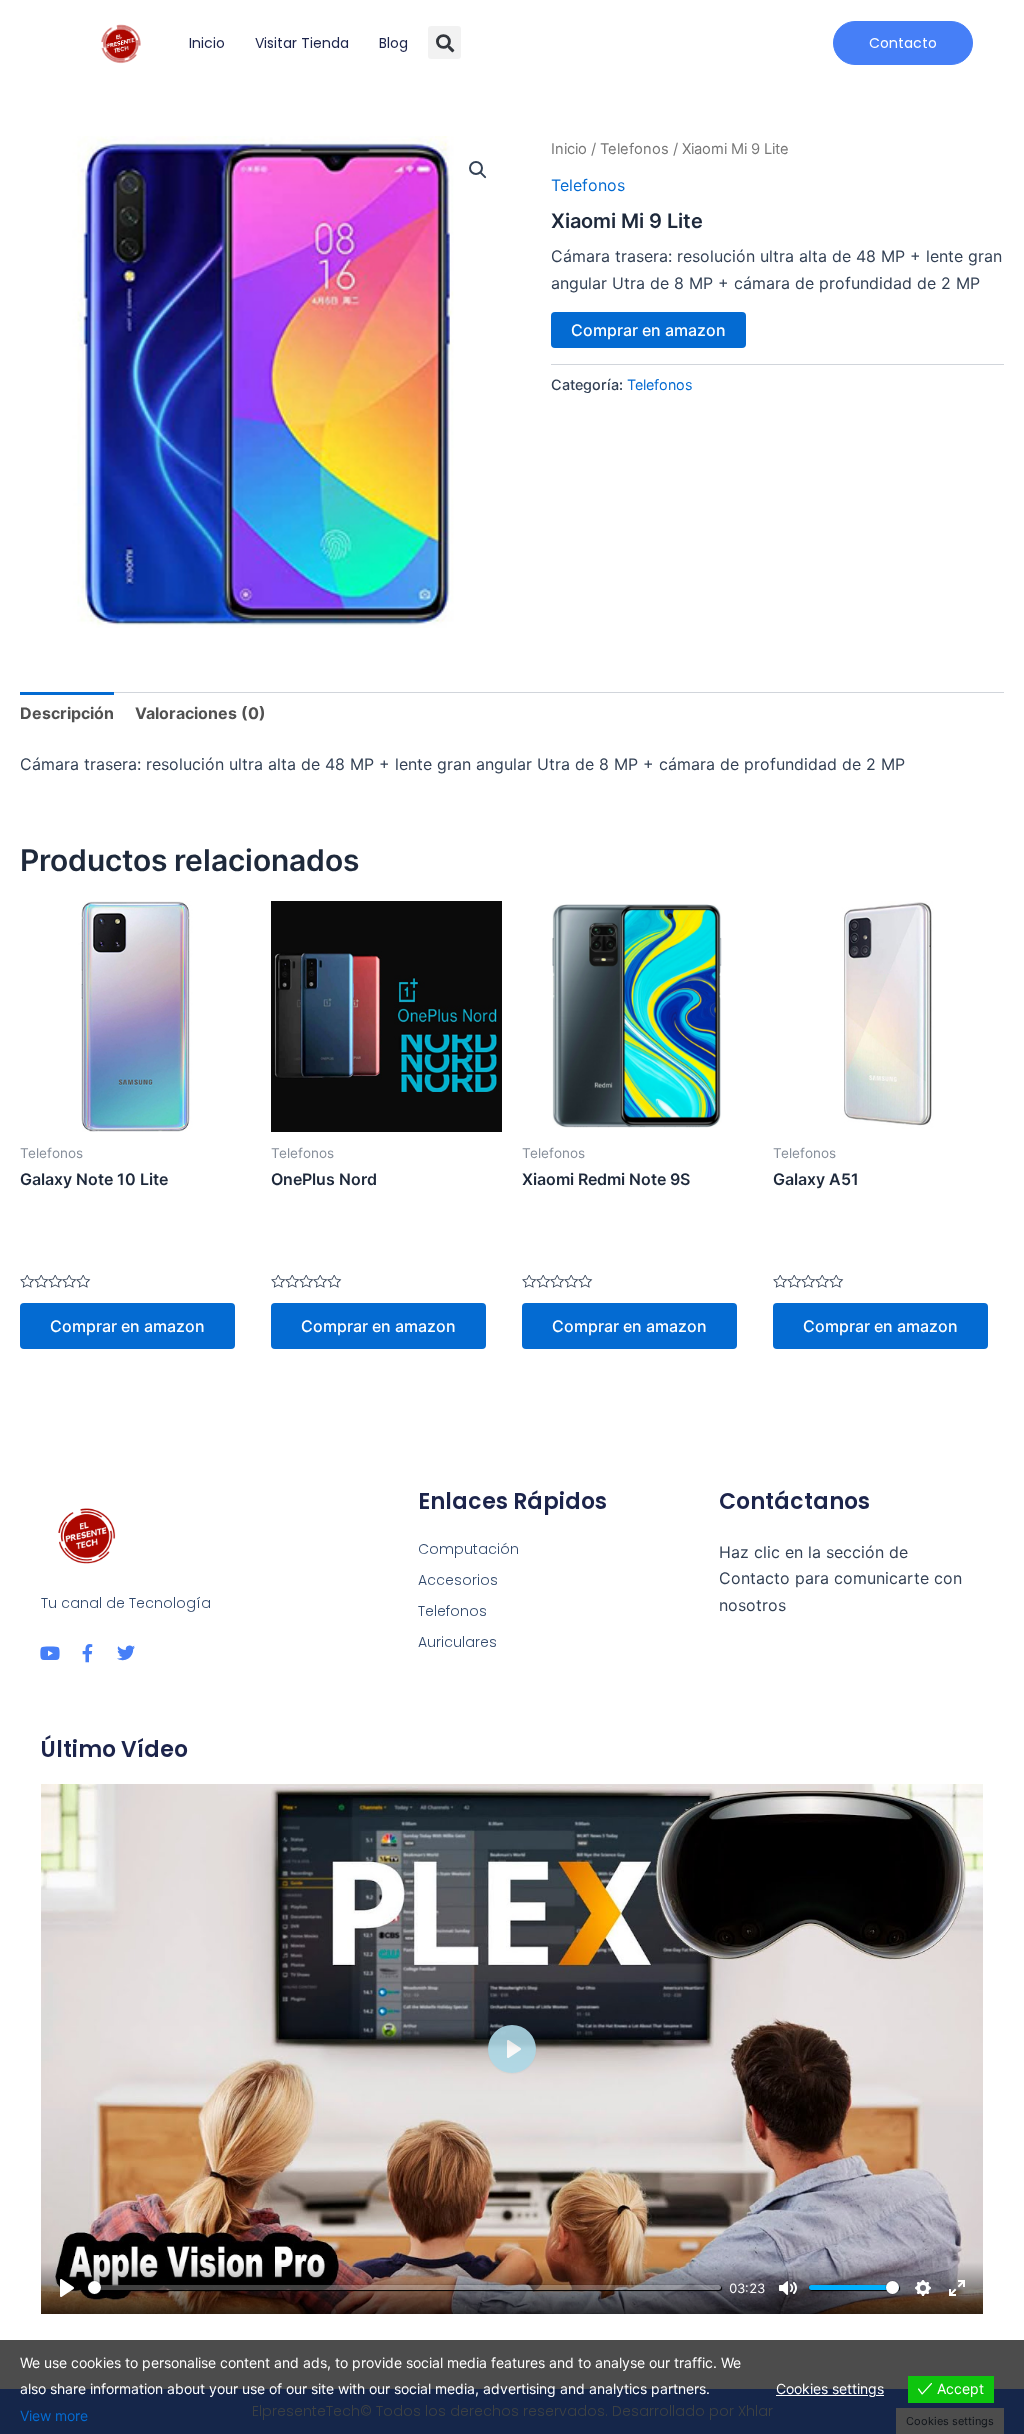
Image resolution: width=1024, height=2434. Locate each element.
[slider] (404, 2287)
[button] (444, 42)
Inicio (207, 43)
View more (54, 2415)
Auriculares (457, 1642)
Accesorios (458, 1580)
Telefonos (634, 149)
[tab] (67, 713)
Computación (468, 1549)
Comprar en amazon (648, 330)
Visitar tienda (302, 43)
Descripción (67, 713)
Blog (393, 43)
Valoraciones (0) (200, 713)
